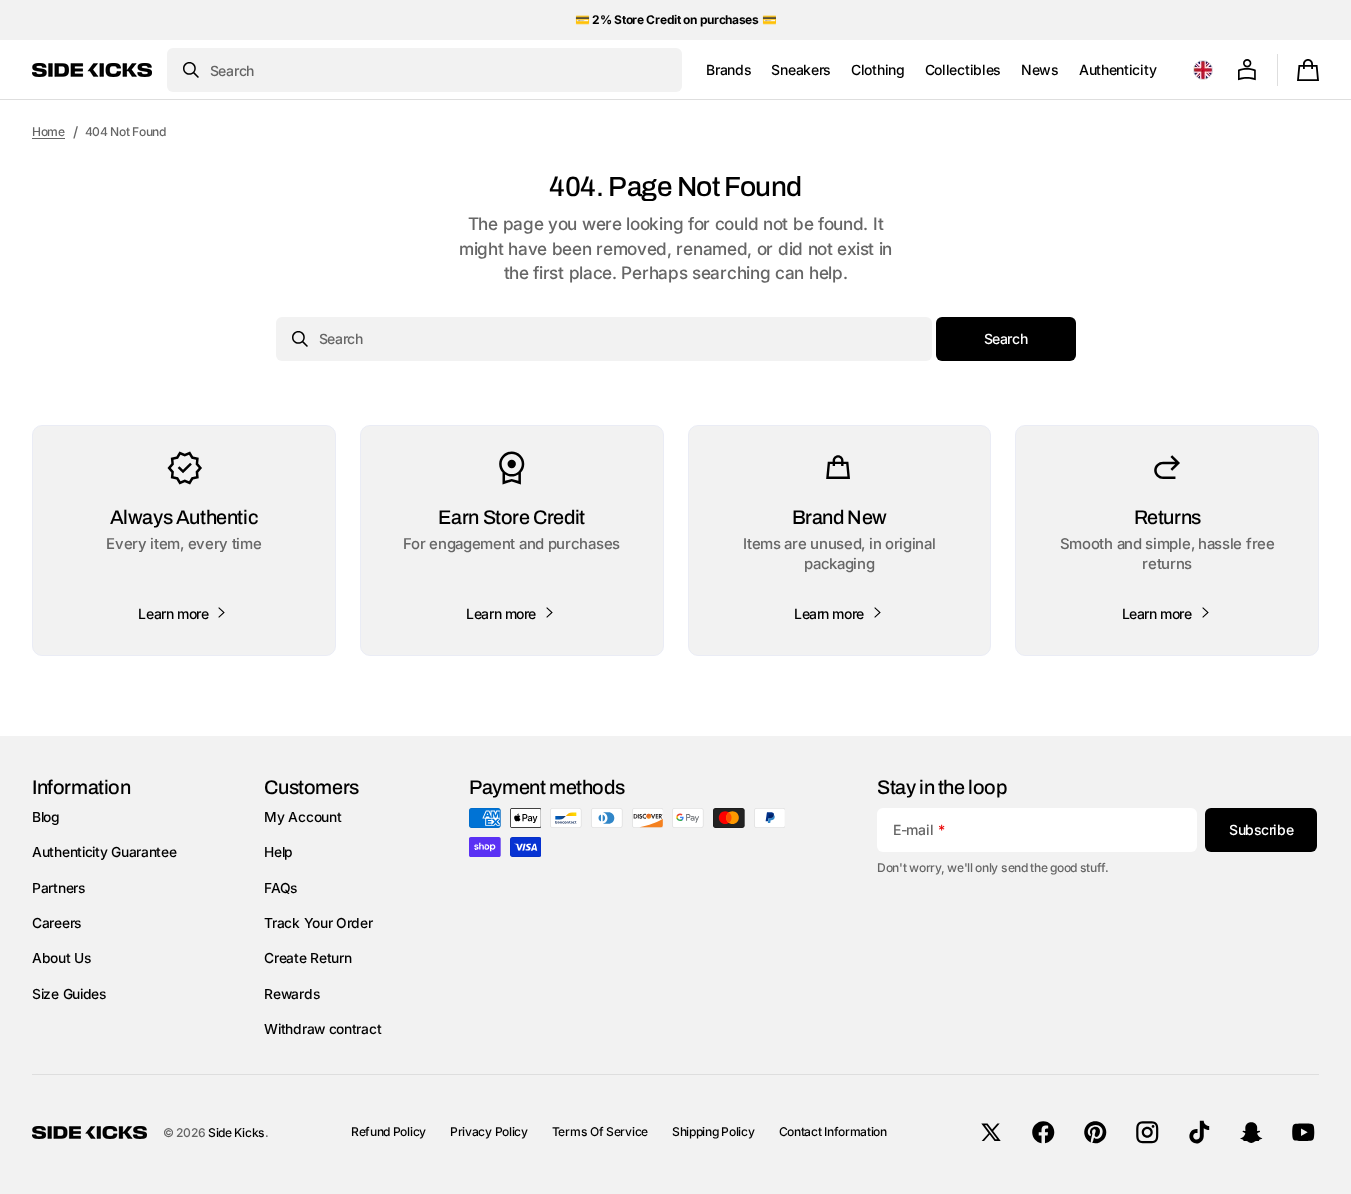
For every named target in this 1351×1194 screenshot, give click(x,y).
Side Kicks (236, 1132)
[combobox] (424, 70)
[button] (1203, 70)
